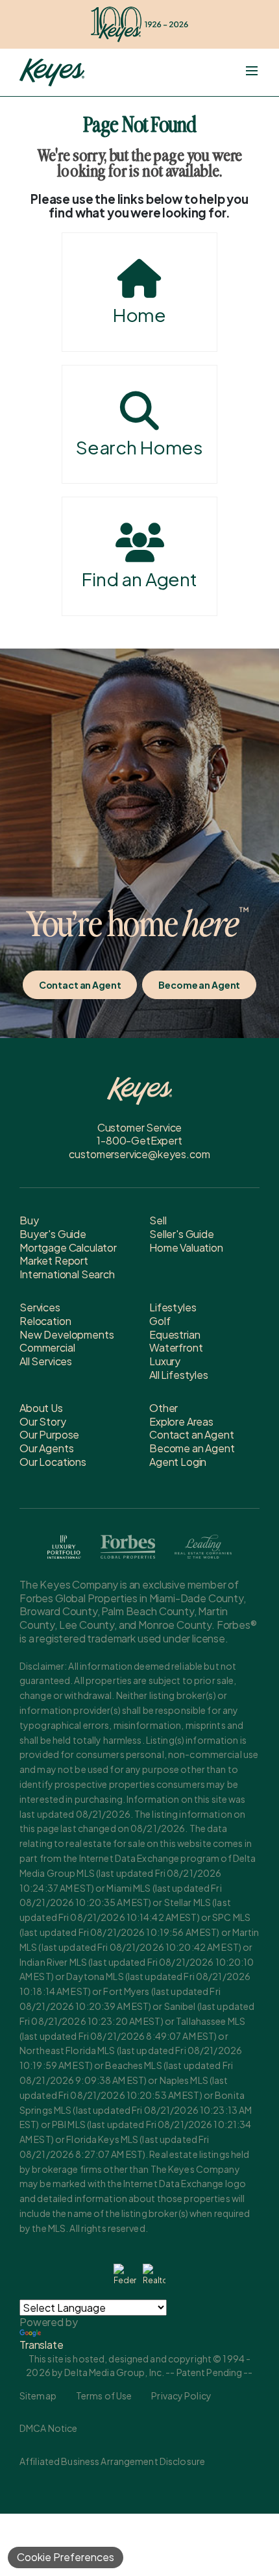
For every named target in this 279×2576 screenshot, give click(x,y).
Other (164, 1408)
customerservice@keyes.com (139, 1154)
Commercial (47, 1347)
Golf (160, 1321)
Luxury (165, 1361)
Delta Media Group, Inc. (114, 2372)
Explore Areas (181, 1421)
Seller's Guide (182, 1234)
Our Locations (53, 1462)
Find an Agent (139, 579)
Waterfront (176, 1347)
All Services (46, 1361)
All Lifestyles (179, 1375)
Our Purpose (49, 1434)
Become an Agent (199, 985)
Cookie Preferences (66, 2557)
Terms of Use (104, 2396)
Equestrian (175, 1334)
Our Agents (46, 1448)
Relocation (45, 1321)
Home (139, 315)
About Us (41, 1408)
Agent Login (178, 1462)
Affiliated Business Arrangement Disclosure (112, 2461)
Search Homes (139, 447)
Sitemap (38, 2396)
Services (40, 1307)
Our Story (43, 1421)
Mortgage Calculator (68, 1247)
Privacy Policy (181, 2396)
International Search (67, 1274)
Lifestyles (173, 1307)
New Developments (67, 1334)
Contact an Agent (80, 985)
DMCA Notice (48, 2428)
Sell (158, 1220)
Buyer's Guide (53, 1234)
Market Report (54, 1260)
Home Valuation (186, 1247)
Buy (29, 1220)
